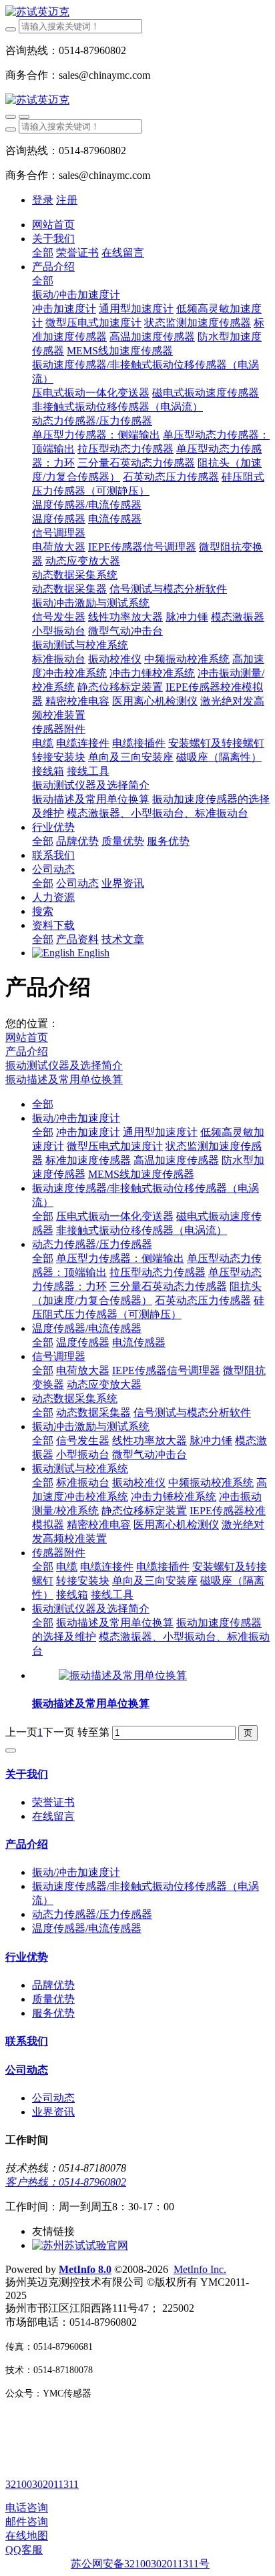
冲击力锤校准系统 (174, 1497)
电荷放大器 (83, 1370)
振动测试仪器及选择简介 (64, 1065)
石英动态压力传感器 (203, 1300)
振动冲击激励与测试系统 (91, 1426)
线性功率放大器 (150, 1440)
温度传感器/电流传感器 (87, 1328)
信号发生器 (83, 1440)
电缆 (67, 1567)
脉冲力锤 (211, 1440)
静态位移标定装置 (144, 1511)
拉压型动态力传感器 (158, 1272)
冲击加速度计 (88, 1132)
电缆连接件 (107, 1567)
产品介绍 (27, 1051)
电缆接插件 (163, 1567)
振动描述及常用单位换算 (64, 1079)
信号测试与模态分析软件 (192, 1412)
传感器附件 (59, 1553)
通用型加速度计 (160, 1132)
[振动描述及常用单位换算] (123, 1675)
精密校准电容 (99, 1525)
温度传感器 (83, 1342)
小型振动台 (83, 1455)
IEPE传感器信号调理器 (166, 1370)
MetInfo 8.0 (85, 2269)
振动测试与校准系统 (80, 1469)
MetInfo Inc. (200, 2269)
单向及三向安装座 (155, 1581)
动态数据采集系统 (75, 1398)
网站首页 (53, 225)
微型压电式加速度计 (115, 1146)
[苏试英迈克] (137, 12)
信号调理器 (59, 1356)
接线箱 (72, 1595)
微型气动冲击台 (150, 1455)
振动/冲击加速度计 (76, 1118)
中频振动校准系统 (211, 1483)
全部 (43, 253)
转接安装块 (83, 1581)
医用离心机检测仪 (176, 1525)
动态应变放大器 (104, 1384)
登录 (43, 200)
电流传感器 (139, 1342)
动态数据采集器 (93, 1412)
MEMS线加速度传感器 (141, 1174)
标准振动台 (83, 1483)
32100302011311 (42, 2484)
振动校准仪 (139, 1483)
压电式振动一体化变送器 (115, 1216)
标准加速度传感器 (88, 1160)
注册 (67, 200)
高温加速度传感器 (176, 1160)
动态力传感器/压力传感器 (92, 1244)
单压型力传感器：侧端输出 (120, 1258)
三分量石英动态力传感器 (168, 1286)
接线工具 (112, 1595)
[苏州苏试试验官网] (80, 2245)
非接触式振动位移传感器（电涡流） (142, 1230)
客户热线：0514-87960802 (66, 2182)
